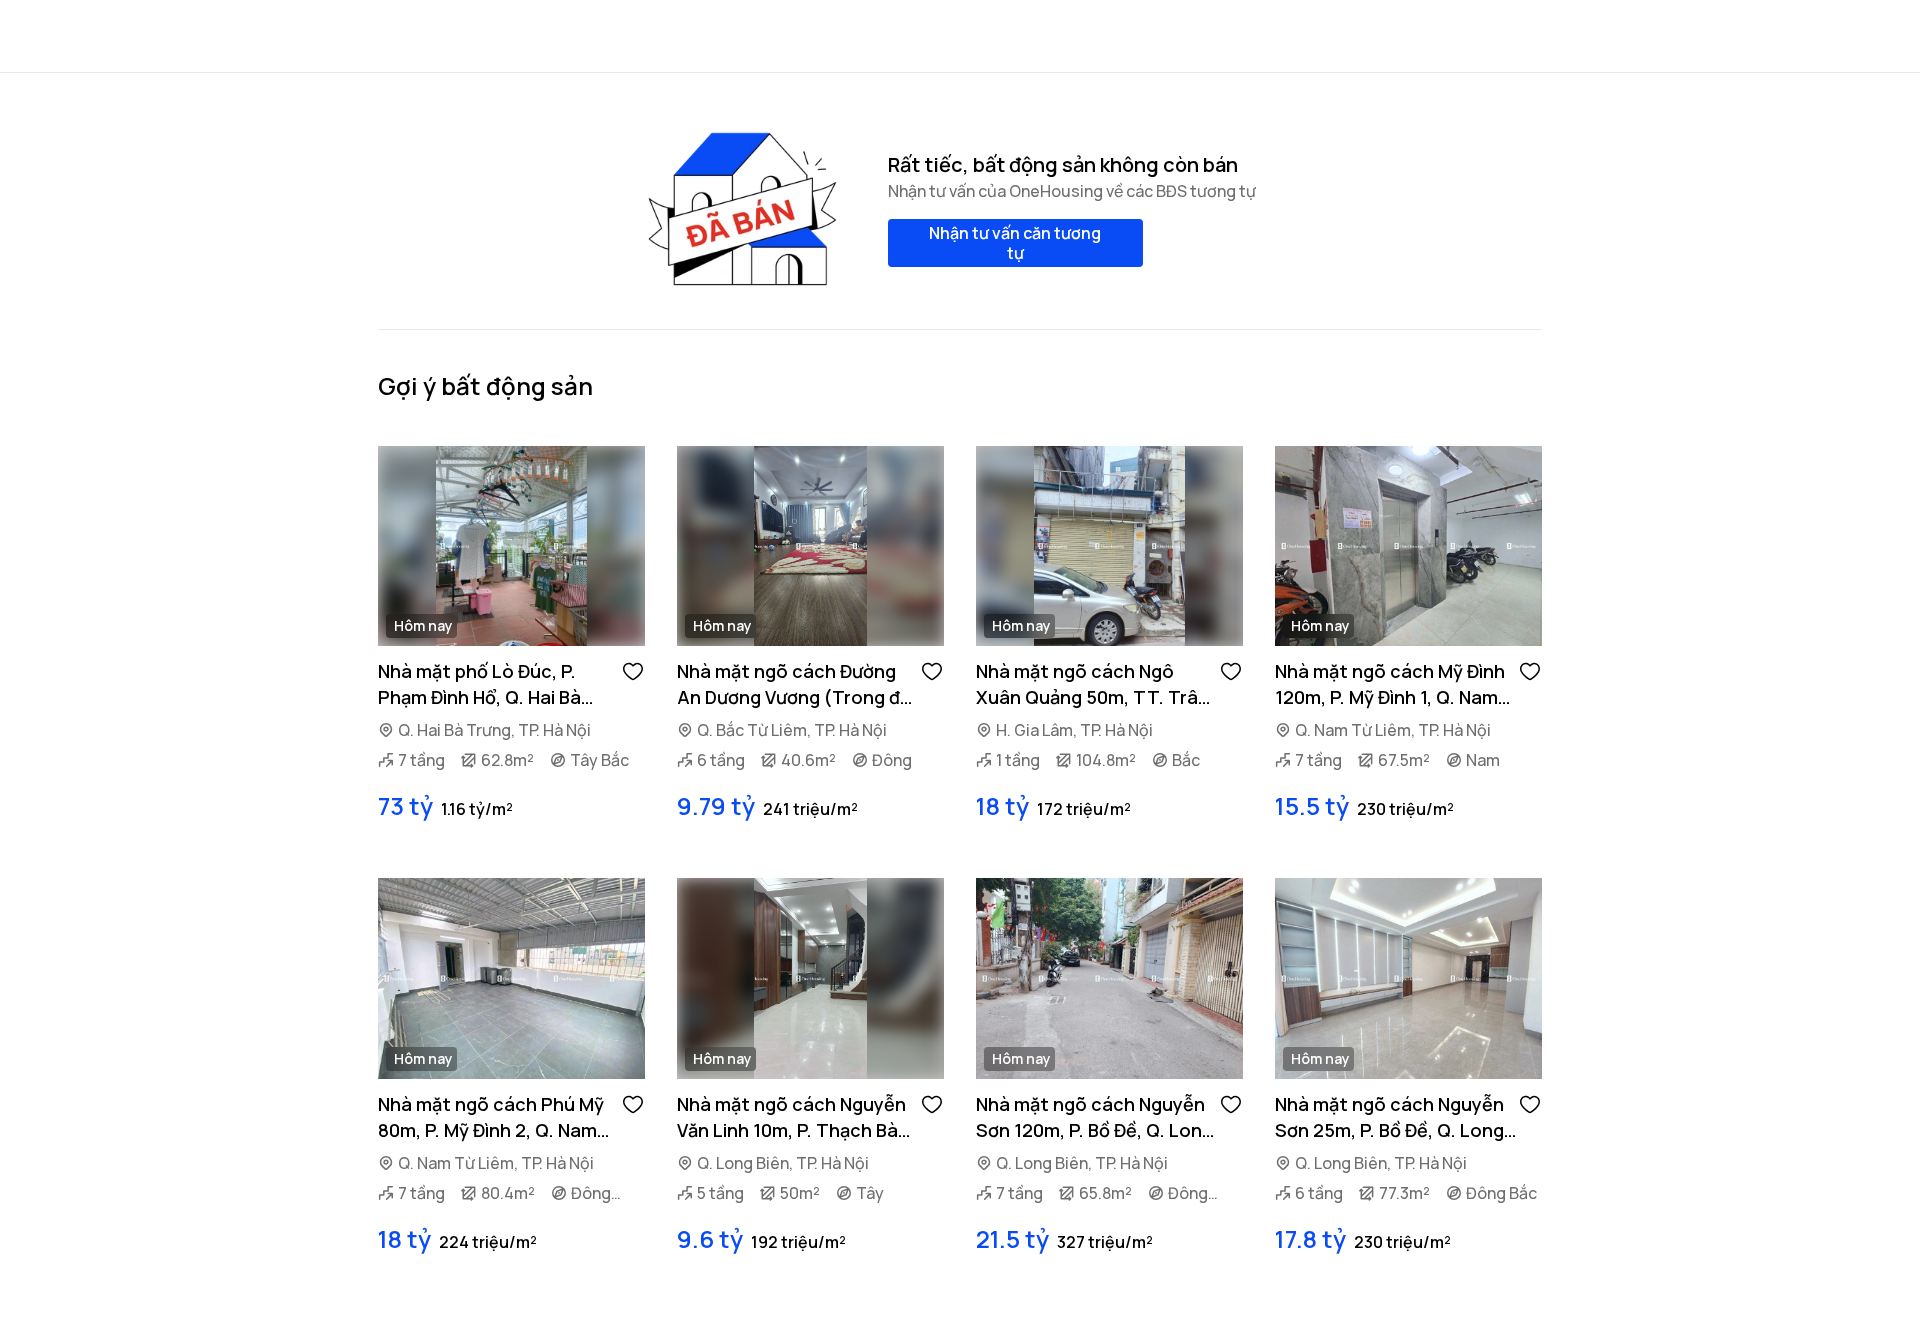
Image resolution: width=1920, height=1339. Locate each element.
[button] (633, 670)
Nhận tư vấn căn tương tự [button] (1015, 243)
